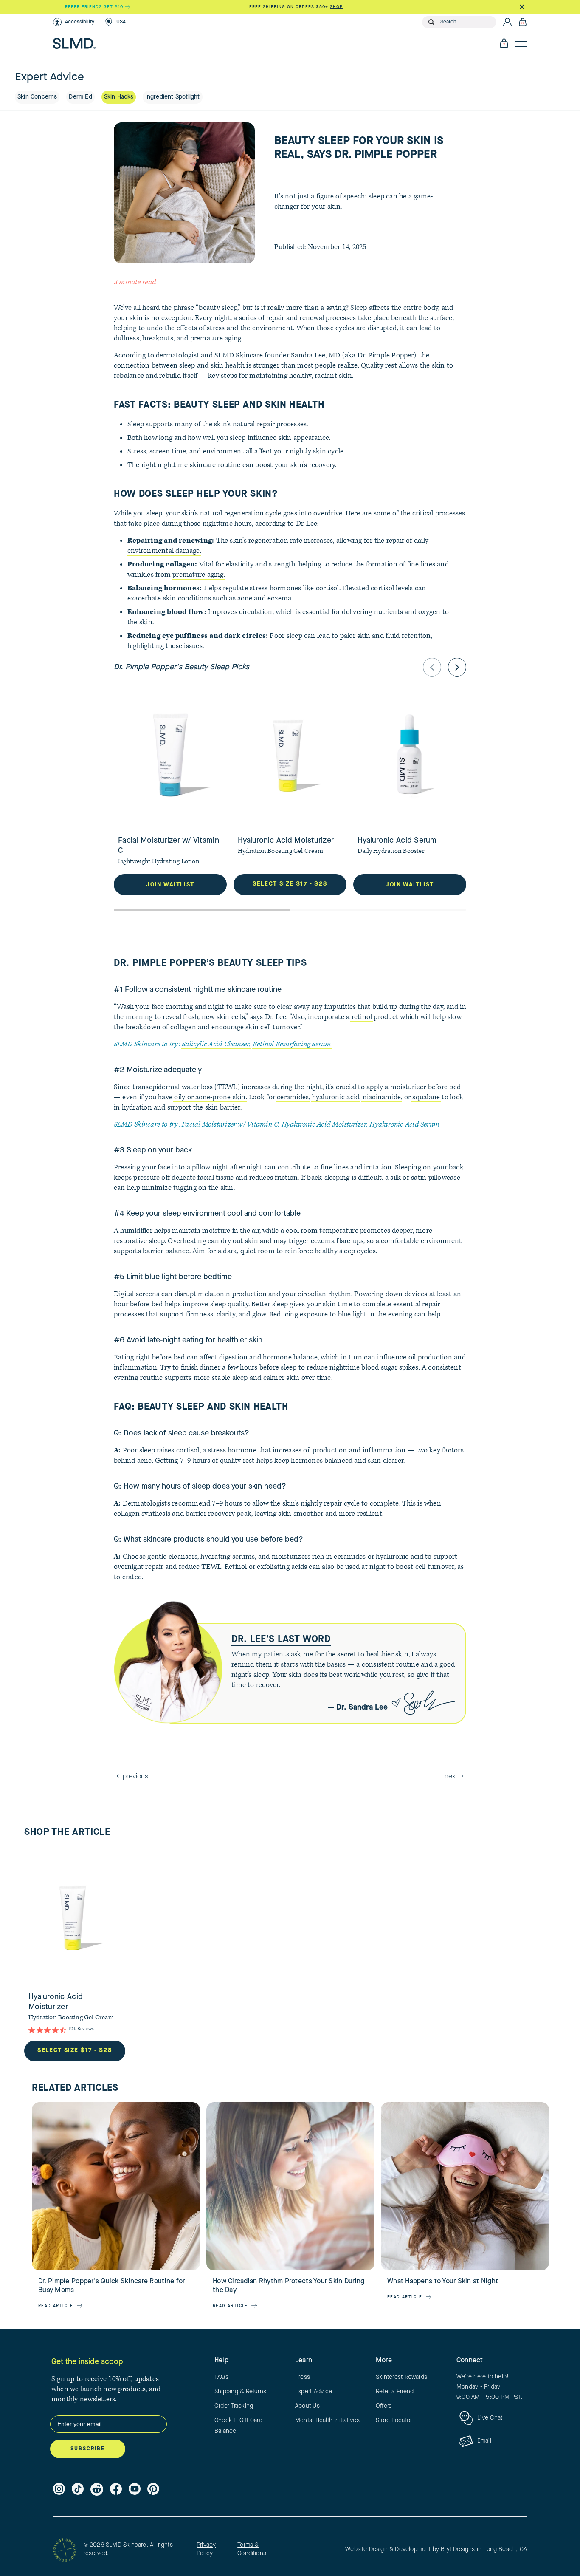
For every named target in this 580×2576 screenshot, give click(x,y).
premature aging (198, 575)
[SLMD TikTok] (78, 2489)
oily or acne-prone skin (210, 1097)
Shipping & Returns (240, 2392)
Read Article (56, 2306)
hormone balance (290, 1357)
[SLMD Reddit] (97, 2489)
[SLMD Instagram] (59, 2489)
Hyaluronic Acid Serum (404, 1124)
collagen (180, 564)
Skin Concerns (37, 97)
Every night (213, 318)
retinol (362, 1017)
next (451, 1777)
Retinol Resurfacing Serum (292, 1044)
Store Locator (394, 2420)
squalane (426, 1097)
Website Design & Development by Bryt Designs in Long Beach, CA (436, 2549)
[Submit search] (431, 22)
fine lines (335, 1167)
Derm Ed (80, 97)
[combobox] (466, 22)
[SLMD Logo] (74, 43)
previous (135, 1777)
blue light (352, 1314)
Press (303, 2377)
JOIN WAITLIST (170, 885)
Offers (384, 2406)
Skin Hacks (119, 97)
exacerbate (144, 598)
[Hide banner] (522, 7)
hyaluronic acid (336, 1097)
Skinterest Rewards (401, 2377)
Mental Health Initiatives (327, 2420)
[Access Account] (507, 22)
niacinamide (382, 1097)
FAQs (221, 2377)
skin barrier (223, 1107)
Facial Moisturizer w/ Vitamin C (230, 1124)
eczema (279, 598)
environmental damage (164, 551)
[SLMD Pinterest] (153, 2489)
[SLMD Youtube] (135, 2489)
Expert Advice (314, 2392)
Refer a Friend (395, 2392)
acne (245, 598)
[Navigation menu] (521, 43)
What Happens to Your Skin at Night (443, 2282)
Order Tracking (234, 2406)
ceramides (293, 1097)
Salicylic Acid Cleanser (215, 1044)
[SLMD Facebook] (116, 2489)
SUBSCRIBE (88, 2449)
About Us (307, 2406)
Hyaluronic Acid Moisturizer (324, 1124)
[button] (74, 22)
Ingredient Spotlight (173, 97)
